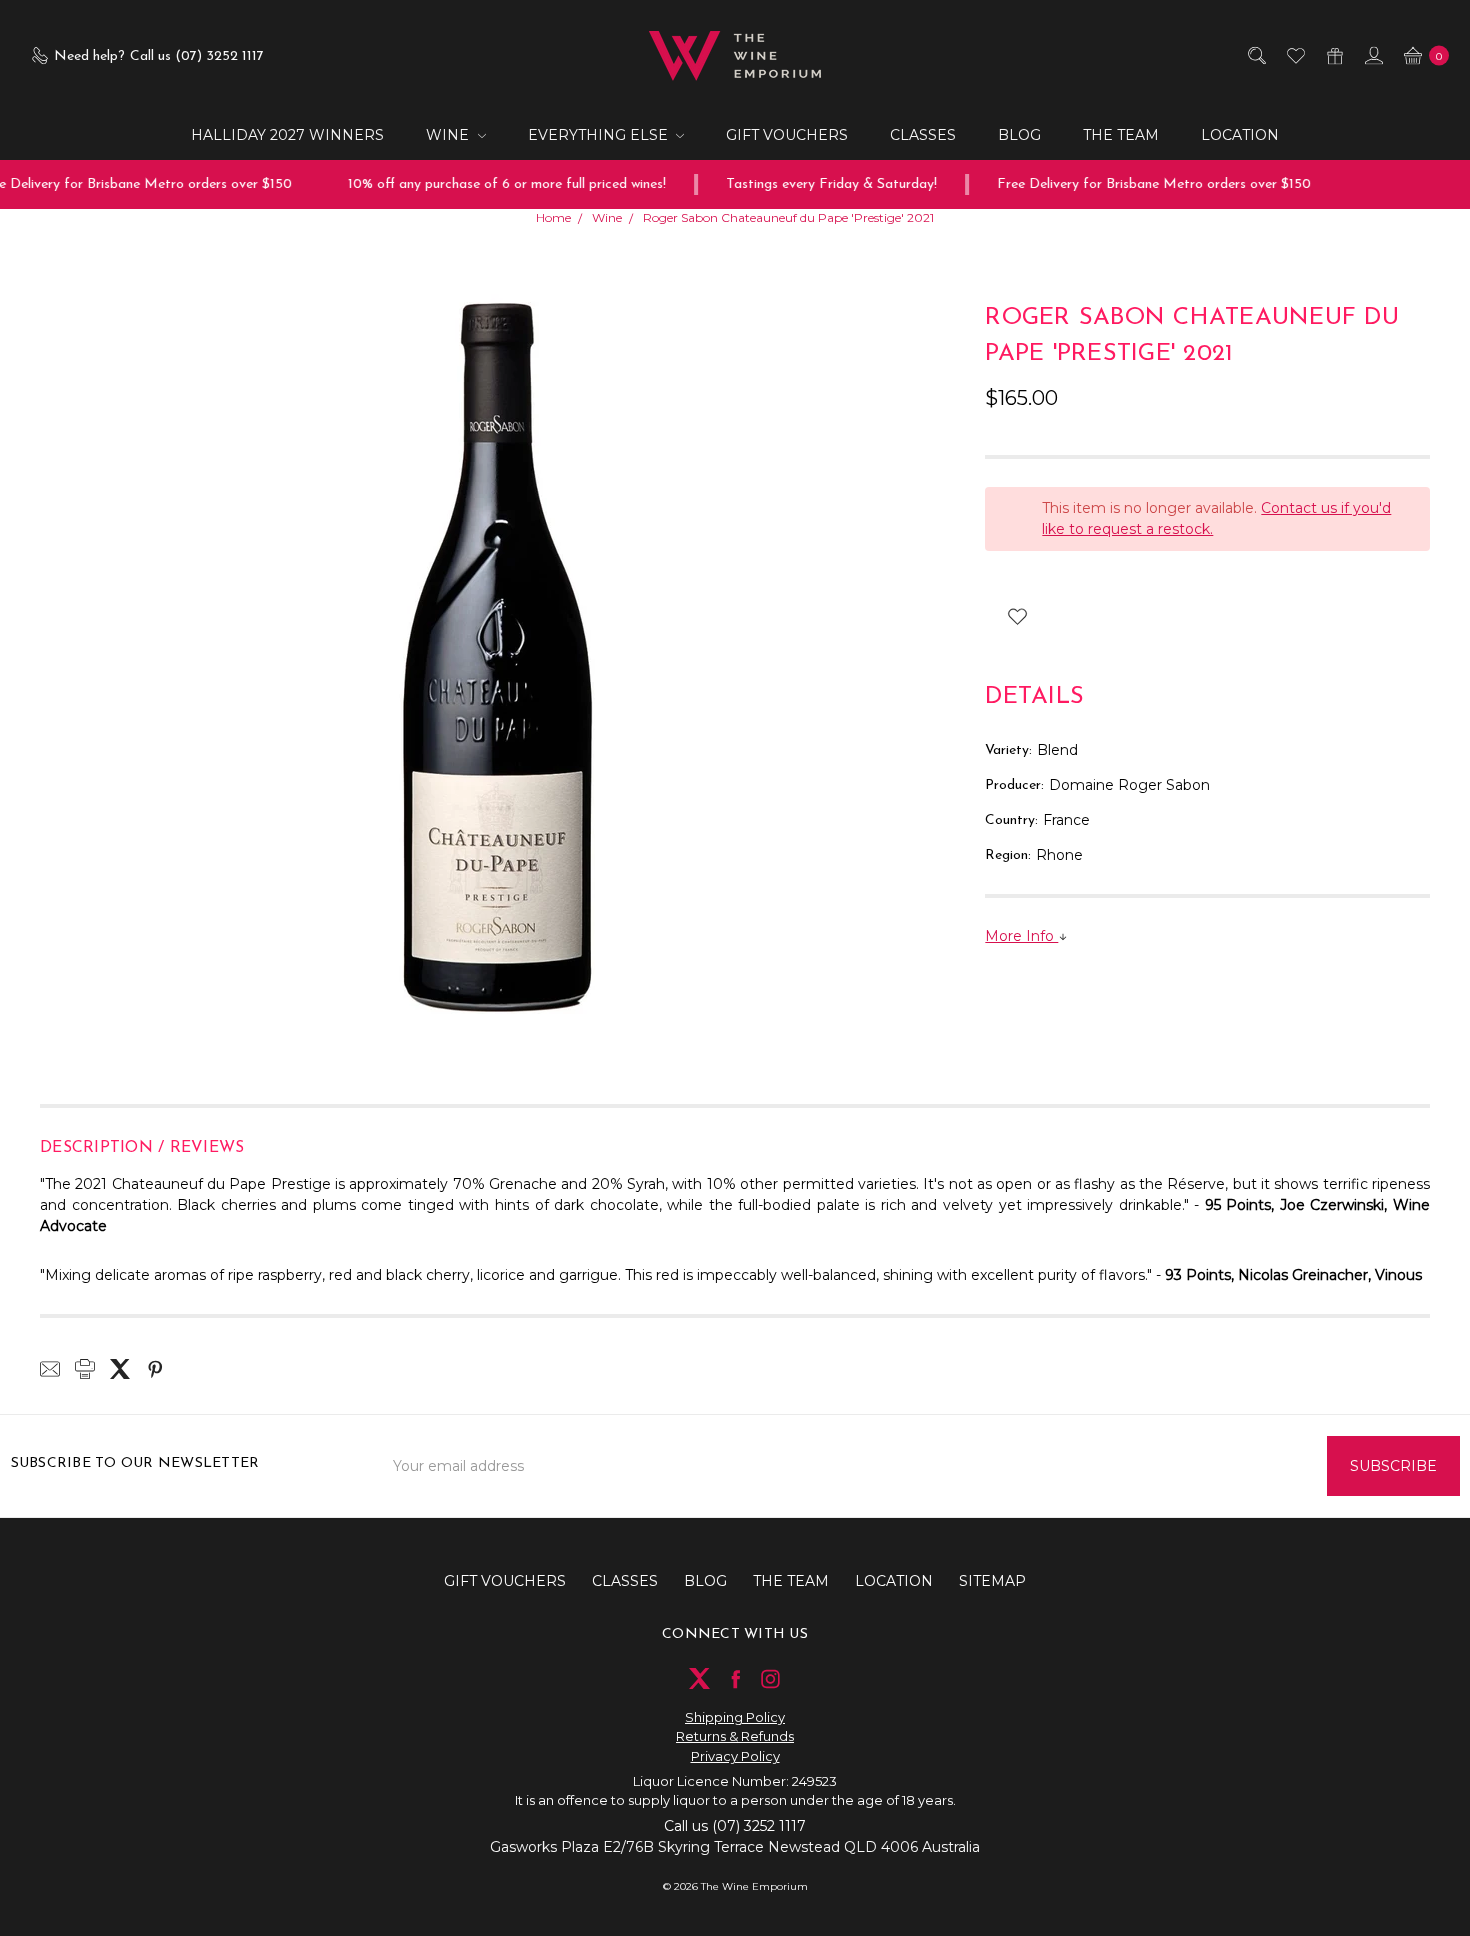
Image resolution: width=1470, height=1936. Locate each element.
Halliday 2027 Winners (287, 135)
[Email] (50, 1369)
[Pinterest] (155, 1369)
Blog (1019, 135)
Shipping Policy (735, 1717)
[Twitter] (120, 1369)
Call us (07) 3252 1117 (735, 1826)
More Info (1021, 936)
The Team (1121, 135)
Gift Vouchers (787, 135)
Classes (923, 135)
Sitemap (992, 1581)
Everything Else (600, 135)
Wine (449, 135)
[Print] (85, 1369)
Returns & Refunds (735, 1736)
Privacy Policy (735, 1756)
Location (1240, 135)
